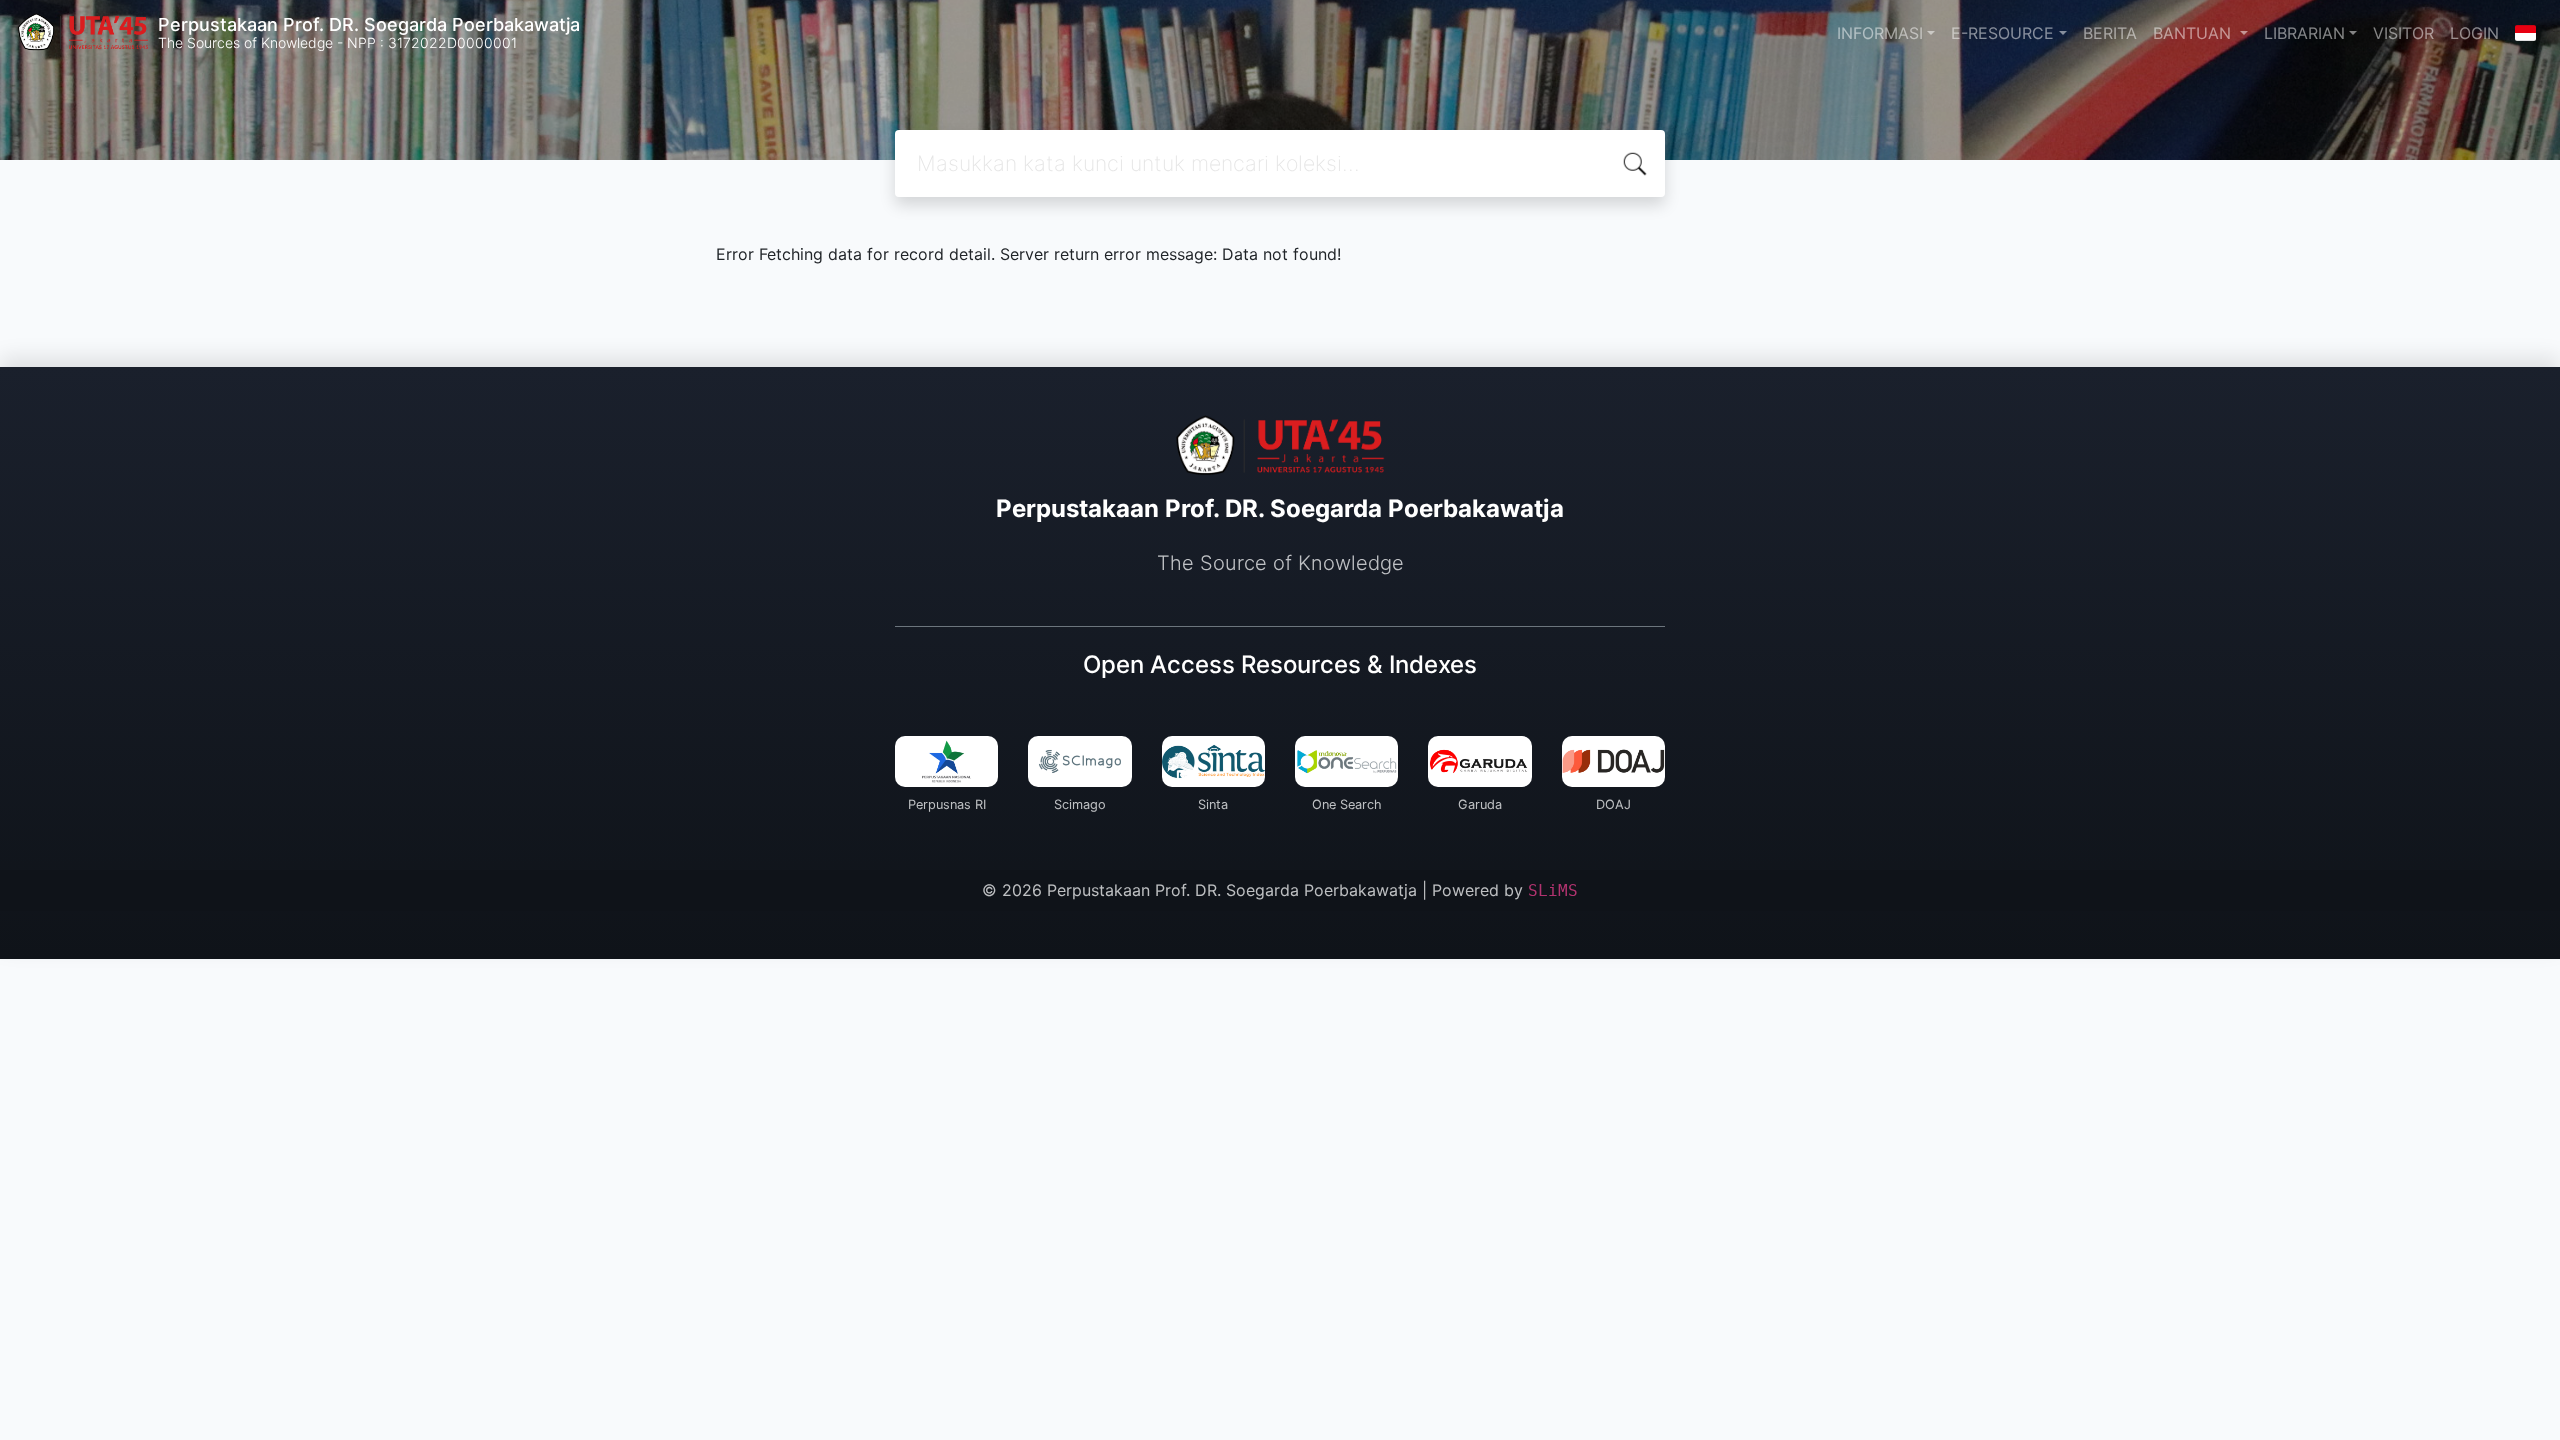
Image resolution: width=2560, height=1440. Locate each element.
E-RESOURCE (2002, 33)
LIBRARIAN (2304, 33)
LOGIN (2474, 33)
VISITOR (2403, 33)
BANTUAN (2194, 33)
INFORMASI (1880, 33)
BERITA (2110, 33)
